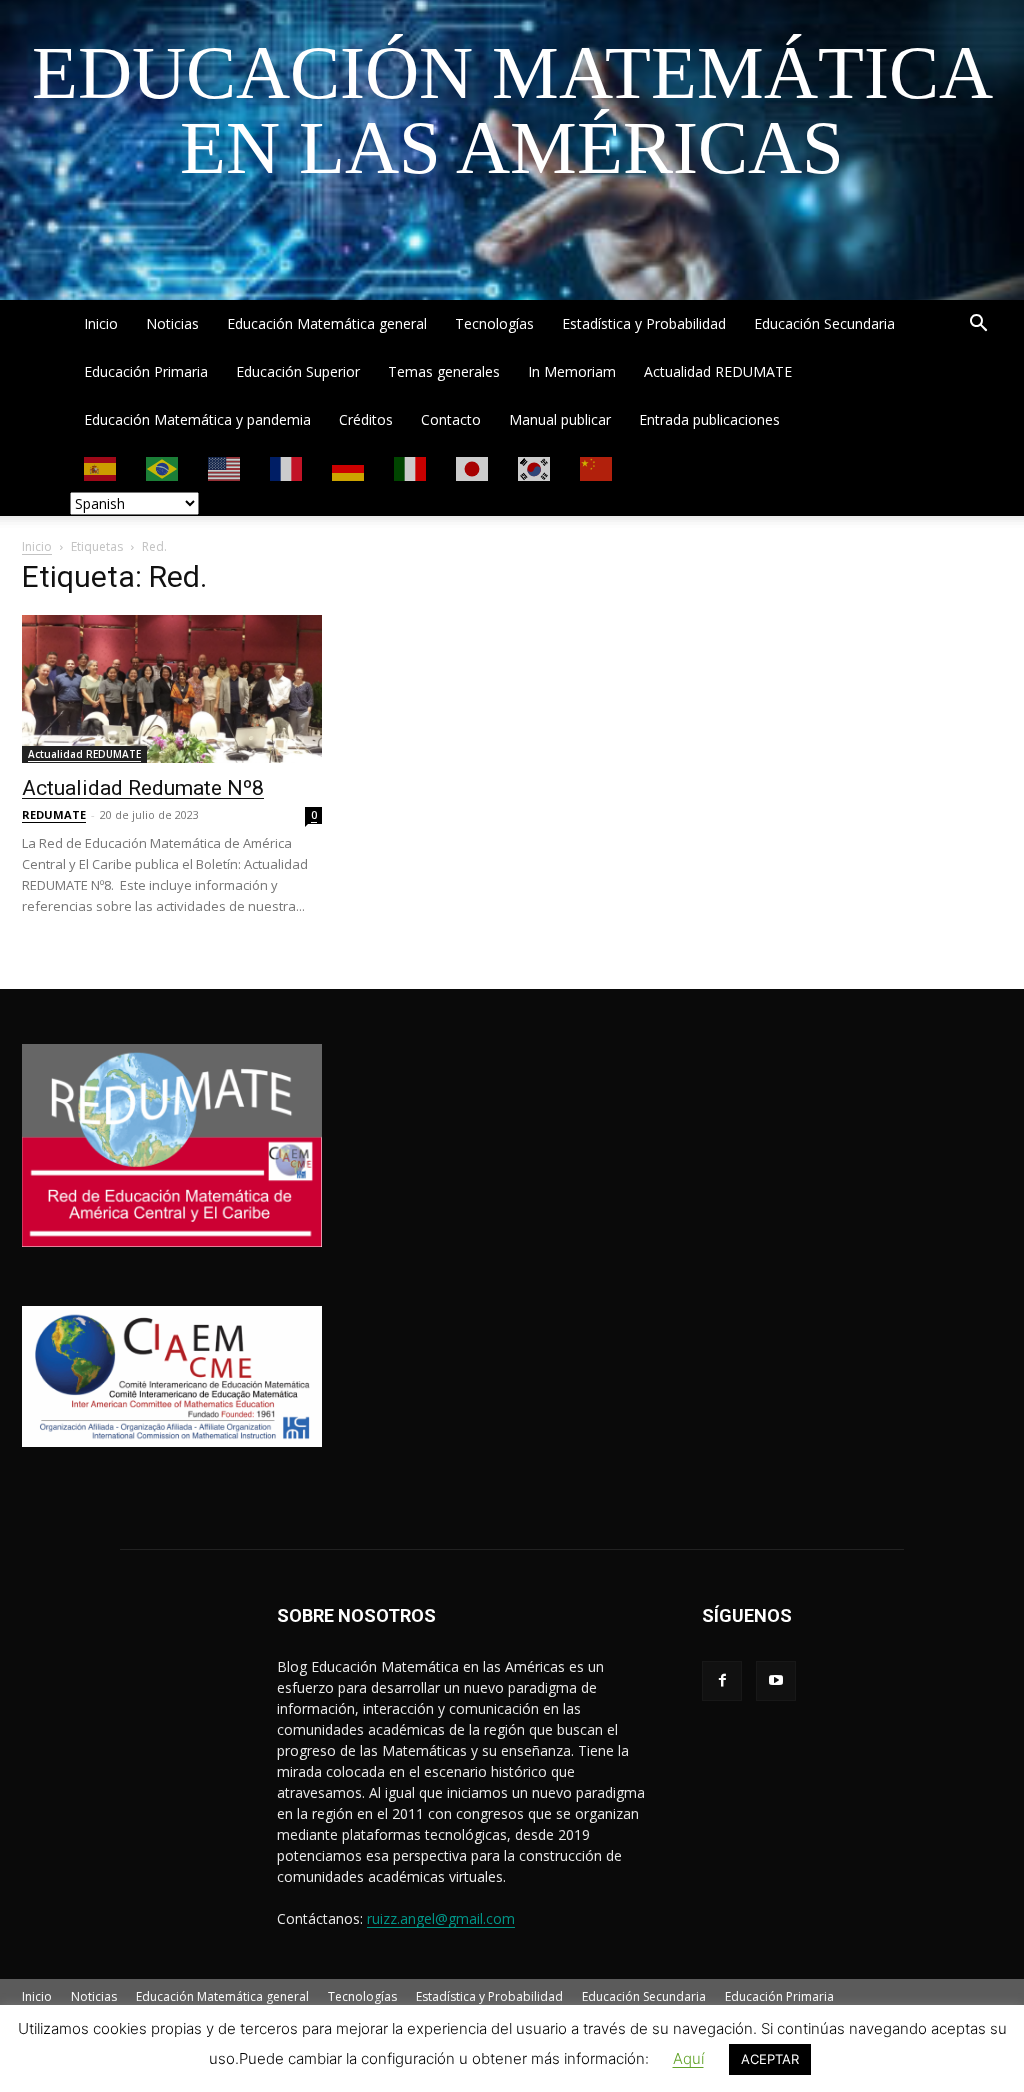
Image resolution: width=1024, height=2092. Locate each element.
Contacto (451, 419)
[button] (978, 325)
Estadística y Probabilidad (644, 323)
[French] (287, 467)
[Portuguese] (163, 467)
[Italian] (411, 467)
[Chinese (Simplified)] (597, 467)
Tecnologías (494, 323)
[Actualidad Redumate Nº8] (172, 689)
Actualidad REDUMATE (718, 371)
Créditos (366, 419)
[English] (225, 467)
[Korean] (535, 467)
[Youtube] (776, 1681)
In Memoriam (572, 371)
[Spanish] (101, 467)
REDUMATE (54, 814)
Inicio (101, 323)
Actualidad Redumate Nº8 (143, 788)
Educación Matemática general (327, 323)
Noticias (172, 323)
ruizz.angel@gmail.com (441, 1918)
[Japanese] (473, 467)
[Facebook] (722, 1681)
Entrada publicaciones (709, 419)
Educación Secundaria (824, 323)
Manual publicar (560, 419)
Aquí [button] (688, 2058)
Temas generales (444, 371)
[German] (349, 467)
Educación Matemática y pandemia (197, 419)
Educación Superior (298, 371)
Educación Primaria (146, 371)
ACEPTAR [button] (770, 2059)
